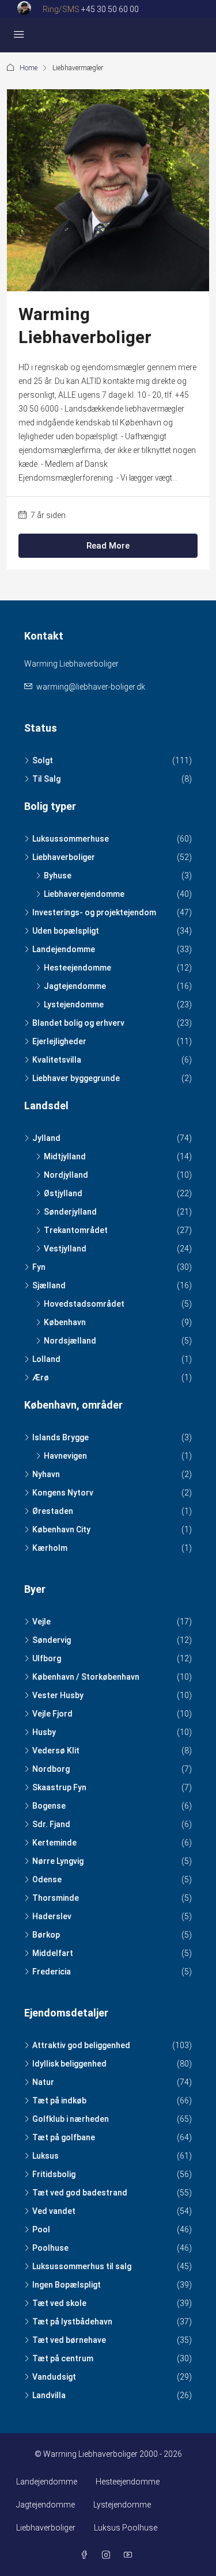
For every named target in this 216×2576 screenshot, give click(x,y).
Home (29, 68)
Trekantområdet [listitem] (76, 1230)
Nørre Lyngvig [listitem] (58, 1861)
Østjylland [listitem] (63, 1193)
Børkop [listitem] (46, 1935)
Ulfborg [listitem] (47, 1658)
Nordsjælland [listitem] (70, 1341)
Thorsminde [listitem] (56, 1898)
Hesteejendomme (128, 2482)
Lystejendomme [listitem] (74, 1004)
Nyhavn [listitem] (46, 1474)
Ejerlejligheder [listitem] (59, 1041)
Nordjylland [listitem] (66, 1175)
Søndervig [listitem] (52, 1640)
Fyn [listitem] (39, 1267)
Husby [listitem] (44, 1732)
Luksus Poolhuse (126, 2528)
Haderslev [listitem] (52, 1916)
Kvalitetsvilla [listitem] (57, 1060)
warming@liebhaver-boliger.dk (91, 687)
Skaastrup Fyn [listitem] (59, 1787)
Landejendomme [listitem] (64, 949)
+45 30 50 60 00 (110, 9)
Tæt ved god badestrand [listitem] (80, 2193)
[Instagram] (108, 2555)
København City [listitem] (61, 1529)
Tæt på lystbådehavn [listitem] (72, 2322)
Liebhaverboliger (46, 2528)
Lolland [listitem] (46, 1359)
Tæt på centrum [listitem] (63, 2358)
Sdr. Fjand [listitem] (51, 1824)
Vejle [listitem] (41, 1622)
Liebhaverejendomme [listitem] (84, 894)
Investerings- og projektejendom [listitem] (94, 912)
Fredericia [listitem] (52, 1972)
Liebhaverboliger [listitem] (64, 857)
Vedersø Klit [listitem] (56, 1751)
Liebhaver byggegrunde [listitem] (76, 1078)
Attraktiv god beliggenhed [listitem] (81, 2045)
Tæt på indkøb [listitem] (59, 2101)
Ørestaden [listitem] (53, 1511)
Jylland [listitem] (46, 1138)
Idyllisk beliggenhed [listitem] (69, 2064)
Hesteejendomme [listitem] (77, 968)
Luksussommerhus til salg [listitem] (82, 2266)
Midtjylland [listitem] (65, 1156)
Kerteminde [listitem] (54, 1843)
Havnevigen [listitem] (65, 1456)
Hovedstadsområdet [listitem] (84, 1304)
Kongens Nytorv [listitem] (63, 1493)
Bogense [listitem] (49, 1806)
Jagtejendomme (46, 2505)
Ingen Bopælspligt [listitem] (67, 2285)
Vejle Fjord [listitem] (52, 1714)
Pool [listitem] (41, 2229)
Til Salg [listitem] (46, 779)
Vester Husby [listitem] (58, 1695)
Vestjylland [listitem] (65, 1249)
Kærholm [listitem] (50, 1548)
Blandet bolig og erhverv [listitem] (78, 1023)
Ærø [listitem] (41, 1378)
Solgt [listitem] (43, 760)
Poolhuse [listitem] (50, 2248)
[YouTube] (130, 2555)
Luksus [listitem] (46, 2156)
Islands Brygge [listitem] (60, 1437)
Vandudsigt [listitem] (54, 2377)
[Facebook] (86, 2555)
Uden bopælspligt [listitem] (66, 931)
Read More (108, 546)
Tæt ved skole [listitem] (59, 2303)
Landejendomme (47, 2482)
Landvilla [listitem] (49, 2395)
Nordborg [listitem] (51, 1769)
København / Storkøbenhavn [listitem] (86, 1677)
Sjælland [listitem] (49, 1285)
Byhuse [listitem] (58, 876)
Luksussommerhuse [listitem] (71, 839)
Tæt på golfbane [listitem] (64, 2137)
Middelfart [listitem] (53, 1953)
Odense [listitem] (47, 1879)
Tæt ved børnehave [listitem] (69, 2340)
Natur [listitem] (43, 2082)
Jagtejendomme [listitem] (75, 986)
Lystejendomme (122, 2505)
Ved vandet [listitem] (54, 2211)
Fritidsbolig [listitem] (54, 2174)
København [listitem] (65, 1322)
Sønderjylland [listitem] (70, 1212)
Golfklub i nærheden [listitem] (71, 2119)
